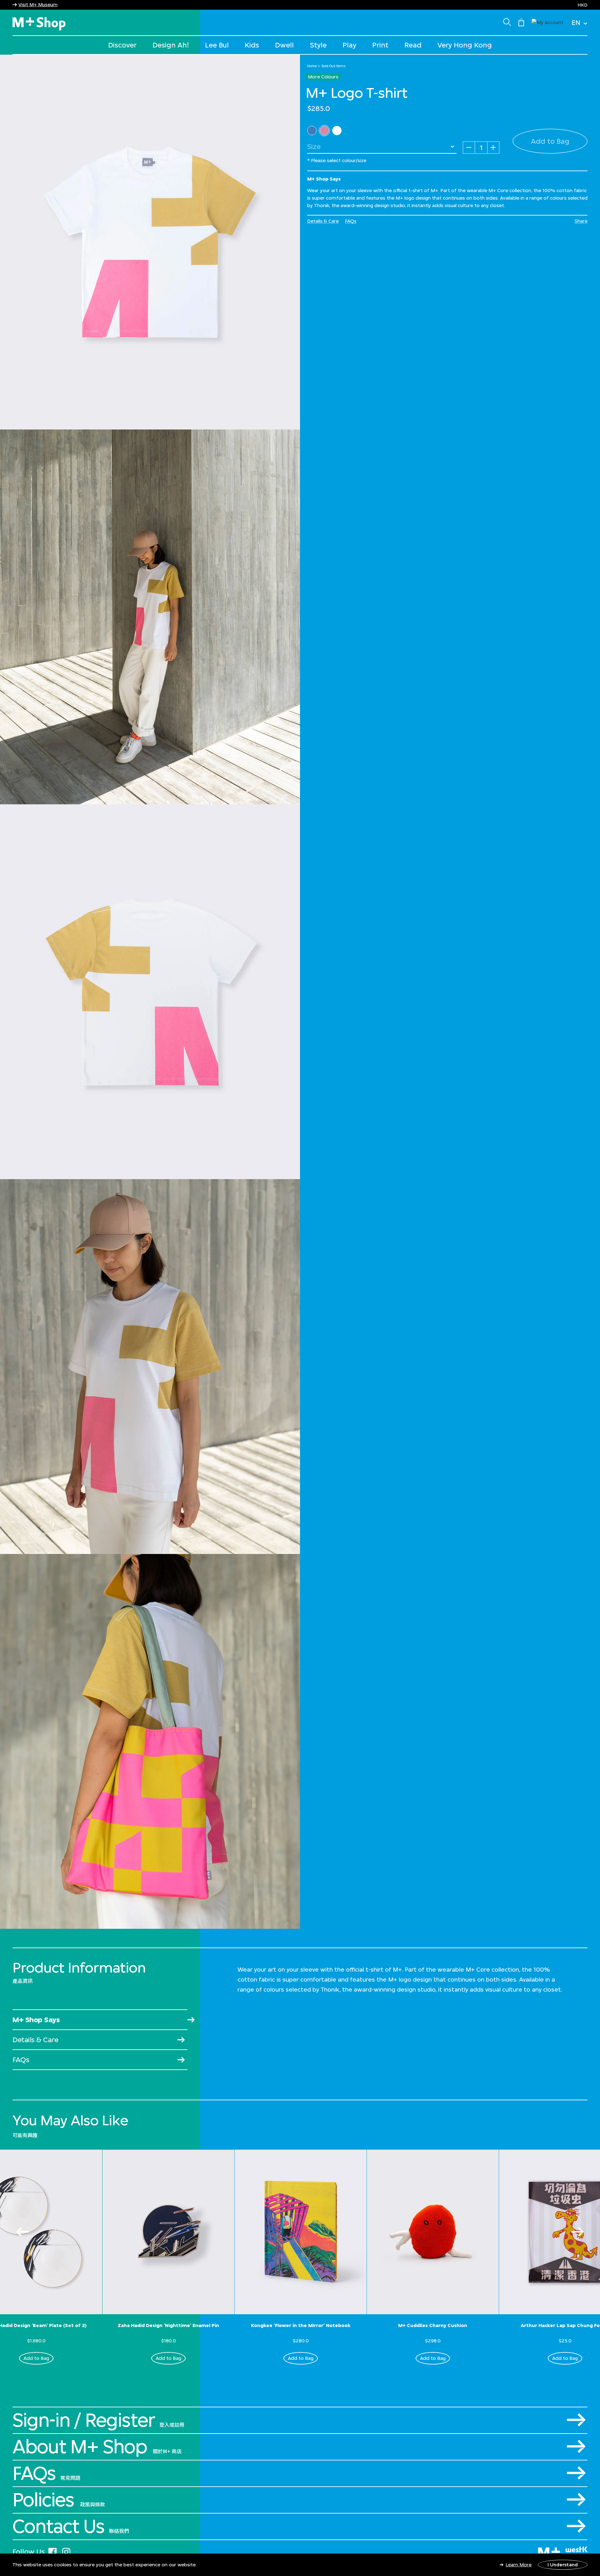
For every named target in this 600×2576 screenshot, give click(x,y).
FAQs (351, 221)
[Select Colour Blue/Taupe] (312, 131)
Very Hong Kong (465, 45)
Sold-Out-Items (333, 66)
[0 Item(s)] (521, 22)
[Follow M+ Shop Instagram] (66, 2551)
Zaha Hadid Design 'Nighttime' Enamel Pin (168, 2325)
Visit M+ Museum (38, 5)
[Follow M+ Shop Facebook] (52, 2551)
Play (349, 45)
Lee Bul (217, 45)
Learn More (519, 2565)
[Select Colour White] (337, 131)
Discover (122, 45)
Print (380, 45)
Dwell (284, 45)
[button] (547, 22)
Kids (252, 45)
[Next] (577, 2232)
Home (312, 66)
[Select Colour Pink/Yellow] (324, 131)
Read (413, 45)
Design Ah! (171, 45)
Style (318, 45)
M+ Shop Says (36, 2020)
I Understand (563, 2565)
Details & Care (323, 221)
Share (581, 221)
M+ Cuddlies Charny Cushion (433, 2325)
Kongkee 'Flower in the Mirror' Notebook (301, 2325)
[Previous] (22, 2232)
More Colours (323, 77)
